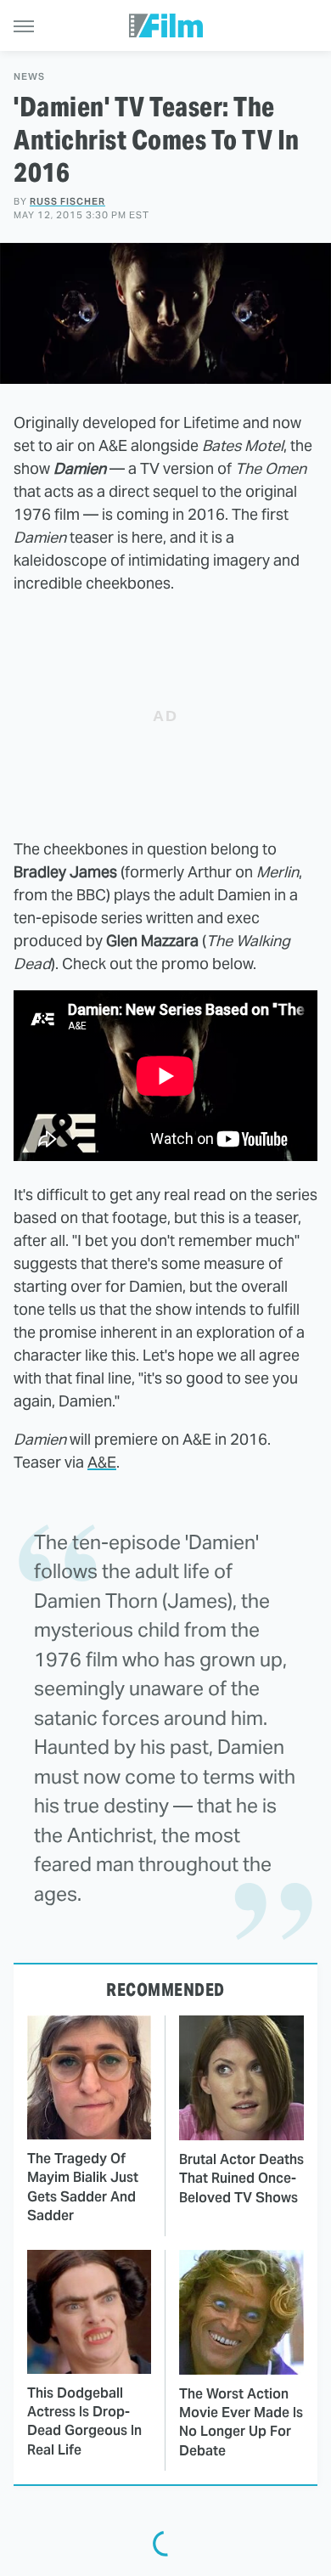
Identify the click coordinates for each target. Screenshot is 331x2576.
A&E (102, 1462)
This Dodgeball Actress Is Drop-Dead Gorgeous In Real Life (84, 2421)
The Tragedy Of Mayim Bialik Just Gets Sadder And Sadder (83, 2187)
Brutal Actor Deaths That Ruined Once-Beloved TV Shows (241, 2179)
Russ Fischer (67, 201)
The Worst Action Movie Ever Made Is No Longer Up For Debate (241, 2422)
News (29, 77)
